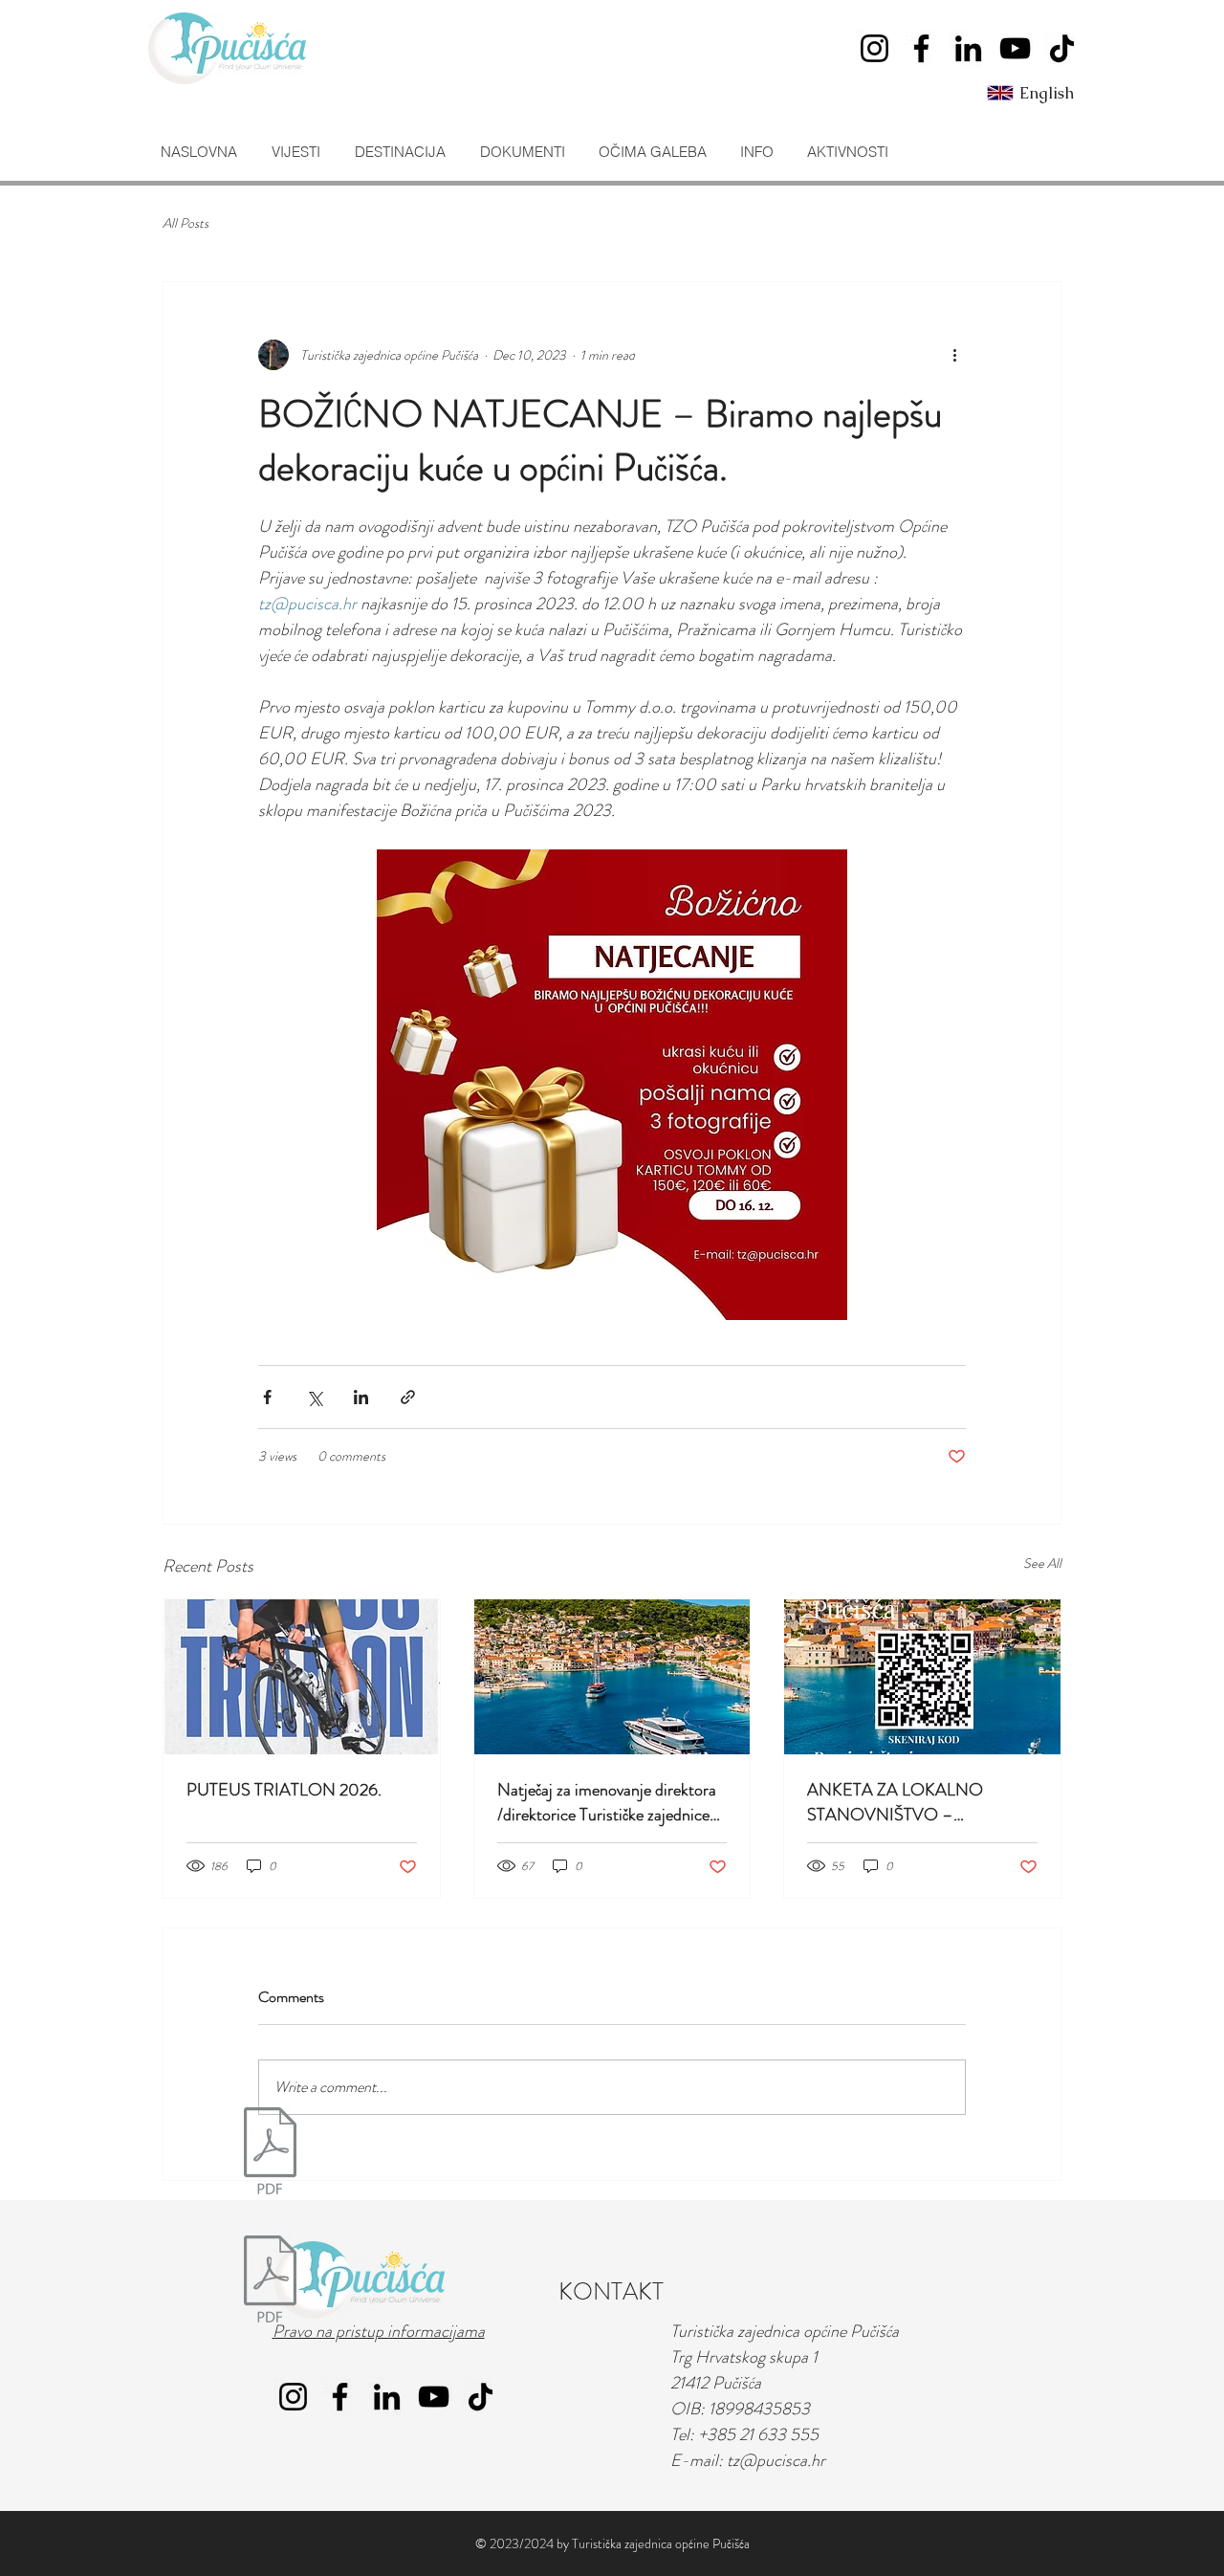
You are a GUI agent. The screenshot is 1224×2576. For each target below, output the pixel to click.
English (1047, 93)
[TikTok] (1062, 48)
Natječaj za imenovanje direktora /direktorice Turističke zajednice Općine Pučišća (607, 1802)
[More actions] (954, 355)
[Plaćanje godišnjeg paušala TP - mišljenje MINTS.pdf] (270, 2282)
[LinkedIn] (968, 48)
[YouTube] (1015, 48)
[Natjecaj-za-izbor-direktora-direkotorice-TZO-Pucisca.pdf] (270, 2153)
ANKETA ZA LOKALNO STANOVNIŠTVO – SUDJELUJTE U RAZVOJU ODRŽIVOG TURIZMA (905, 1802)
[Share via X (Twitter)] (314, 1397)
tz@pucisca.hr (776, 2460)
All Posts (186, 223)
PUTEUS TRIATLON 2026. (284, 1790)
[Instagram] (874, 48)
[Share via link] (408, 1397)
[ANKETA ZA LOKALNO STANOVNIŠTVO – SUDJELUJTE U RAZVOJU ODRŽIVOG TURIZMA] (922, 1677)
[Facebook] (921, 48)
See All (1042, 1563)
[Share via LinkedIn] (361, 1397)
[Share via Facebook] (267, 1397)
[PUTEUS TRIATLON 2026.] (302, 1677)
